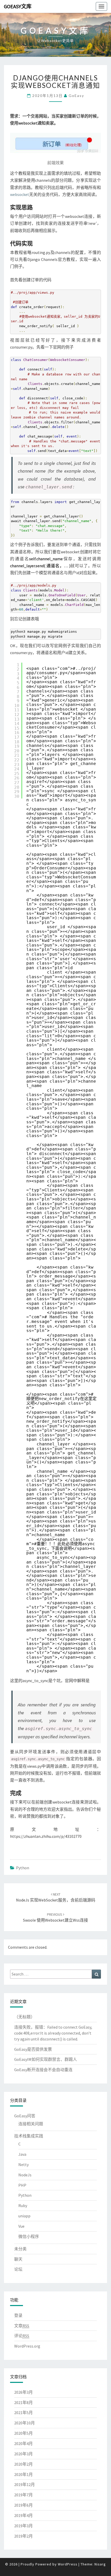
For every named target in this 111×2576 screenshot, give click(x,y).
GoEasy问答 (25, 2116)
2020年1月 (23, 2474)
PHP (22, 2185)
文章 (22, 2326)
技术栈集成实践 (29, 2136)
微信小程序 (29, 2236)
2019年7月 (23, 2495)
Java (22, 2154)
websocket (20, 194)
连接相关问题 (31, 2124)
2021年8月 (23, 2402)
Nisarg (100, 2564)
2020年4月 (23, 2443)
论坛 (18, 2269)
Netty (23, 2165)
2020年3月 (23, 2454)
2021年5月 (23, 2413)
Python (23, 1868)
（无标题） (25, 2017)
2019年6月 (23, 2505)
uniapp (24, 2216)
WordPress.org (27, 2346)
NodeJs (25, 2175)
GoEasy (76, 96)
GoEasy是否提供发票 (33, 2049)
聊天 (18, 2259)
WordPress (68, 2564)
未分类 (20, 2249)
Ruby (23, 2205)
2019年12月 (25, 2484)
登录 (18, 2315)
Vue (21, 2226)
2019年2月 (23, 2536)
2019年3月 (23, 2526)
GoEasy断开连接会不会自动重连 (43, 2070)
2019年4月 (23, 2515)
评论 (22, 2336)
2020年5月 (23, 2433)
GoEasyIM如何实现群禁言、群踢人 (46, 2059)
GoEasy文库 (18, 6)
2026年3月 (23, 2392)
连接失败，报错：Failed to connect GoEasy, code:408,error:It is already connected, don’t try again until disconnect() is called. (53, 2033)
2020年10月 (25, 2423)
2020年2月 (23, 2464)
